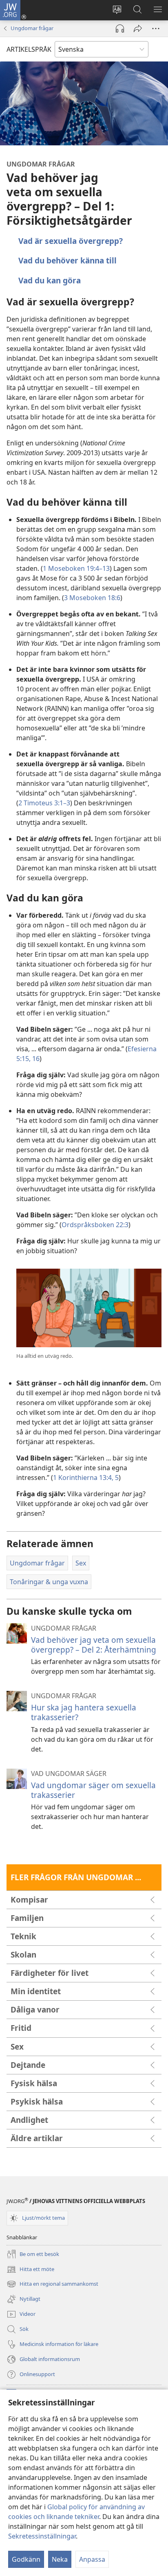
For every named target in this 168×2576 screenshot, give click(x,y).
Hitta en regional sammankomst (52, 2284)
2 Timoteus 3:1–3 (44, 803)
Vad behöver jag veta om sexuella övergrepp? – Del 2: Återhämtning (94, 1645)
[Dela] (138, 29)
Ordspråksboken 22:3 (95, 1225)
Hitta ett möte (30, 2270)
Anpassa (92, 2559)
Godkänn (26, 2559)
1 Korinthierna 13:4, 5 (86, 1478)
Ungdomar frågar (32, 28)
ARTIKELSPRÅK (29, 49)
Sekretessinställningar (42, 2536)
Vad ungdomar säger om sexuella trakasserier (93, 1790)
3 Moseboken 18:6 (92, 598)
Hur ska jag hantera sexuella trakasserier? (84, 1712)
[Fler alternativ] (156, 29)
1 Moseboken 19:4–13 (76, 568)
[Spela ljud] (120, 29)
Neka (60, 2559)
